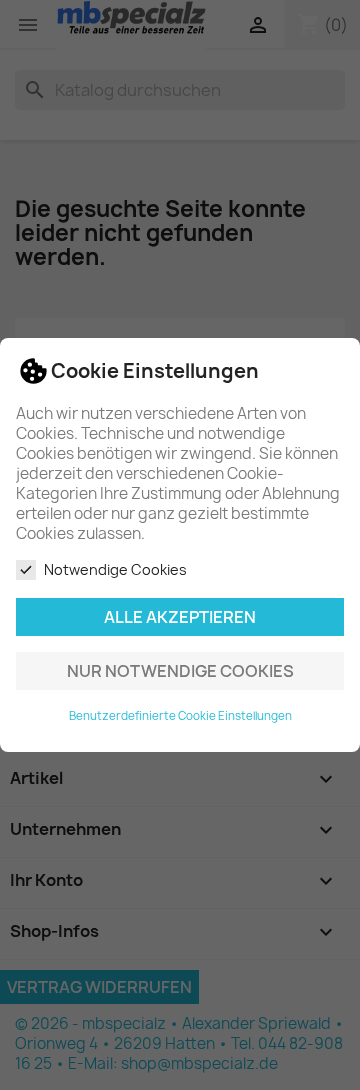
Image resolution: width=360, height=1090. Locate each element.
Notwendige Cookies (115, 569)
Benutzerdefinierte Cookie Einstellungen (180, 716)
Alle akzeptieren (180, 617)
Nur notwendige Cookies (180, 671)
